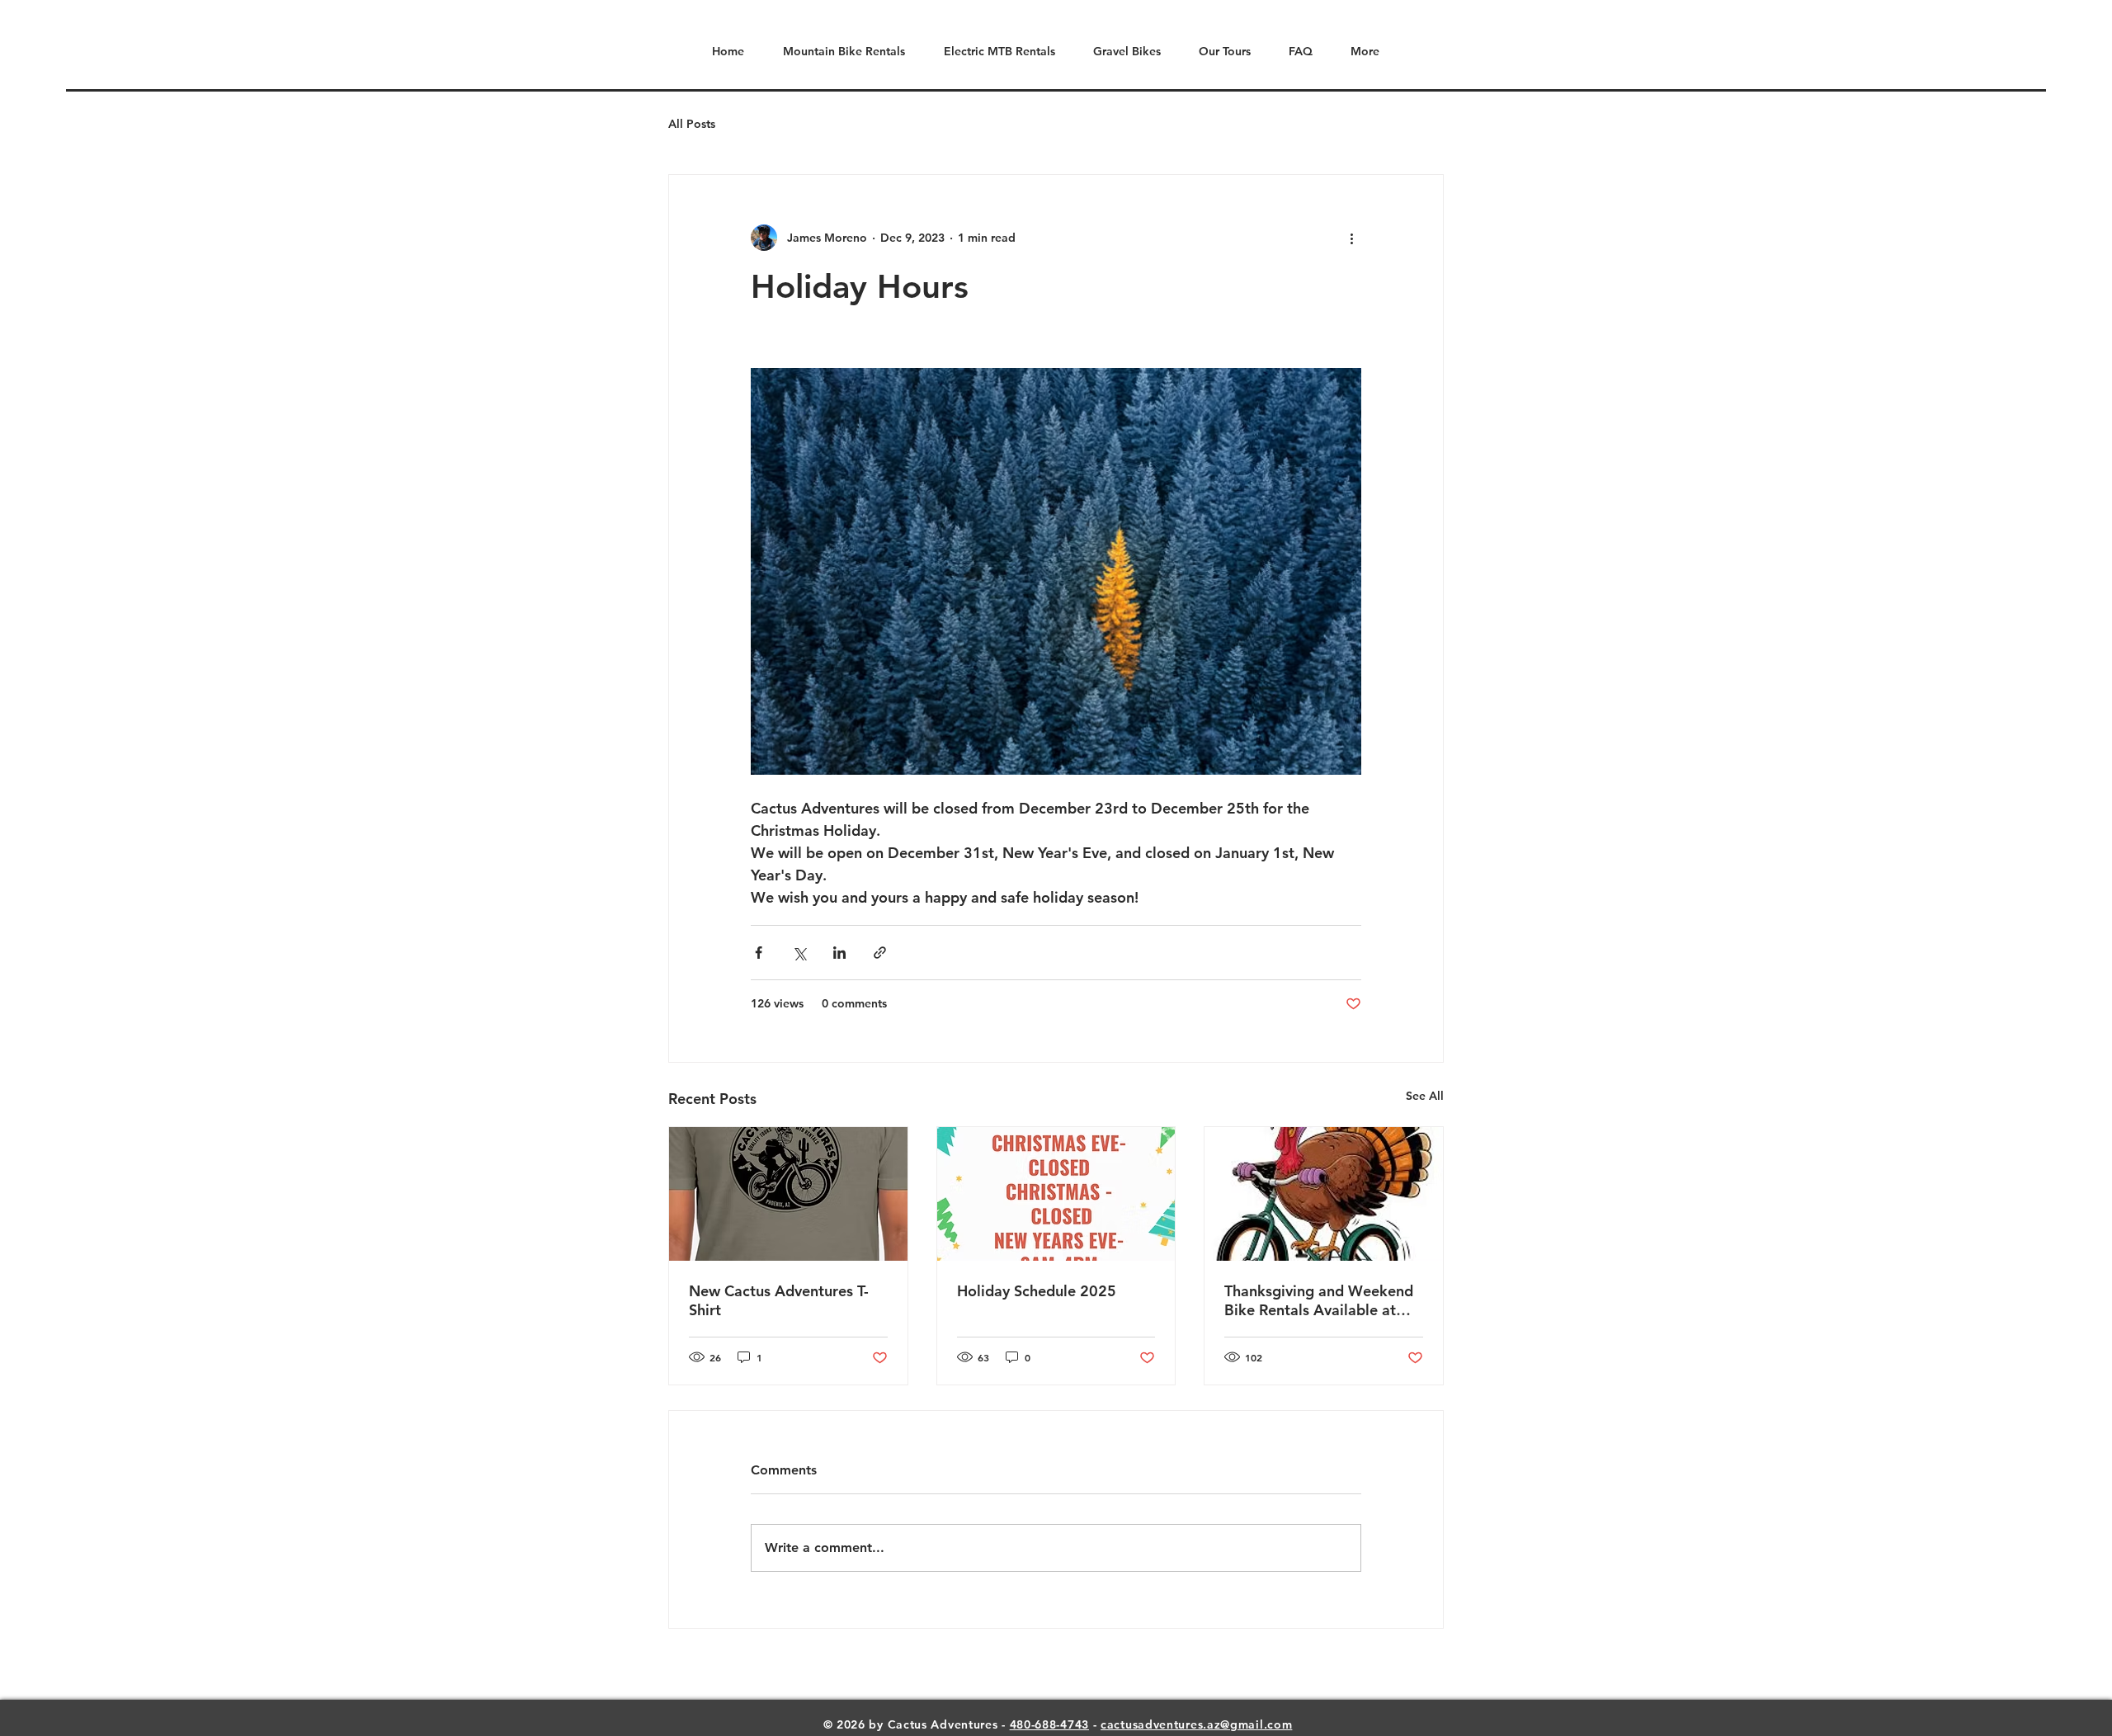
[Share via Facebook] (759, 953)
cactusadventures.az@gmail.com (1196, 1724)
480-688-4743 (1049, 1724)
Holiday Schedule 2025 (1037, 1291)
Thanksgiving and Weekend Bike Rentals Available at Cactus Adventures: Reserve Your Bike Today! (1320, 1300)
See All (1425, 1096)
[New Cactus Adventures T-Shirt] (788, 1194)
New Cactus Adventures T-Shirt (779, 1300)
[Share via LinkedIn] (839, 953)
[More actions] (1351, 238)
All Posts (692, 124)
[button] (1218, 52)
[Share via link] (880, 953)
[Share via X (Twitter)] (799, 953)
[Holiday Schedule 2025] (1056, 1194)
